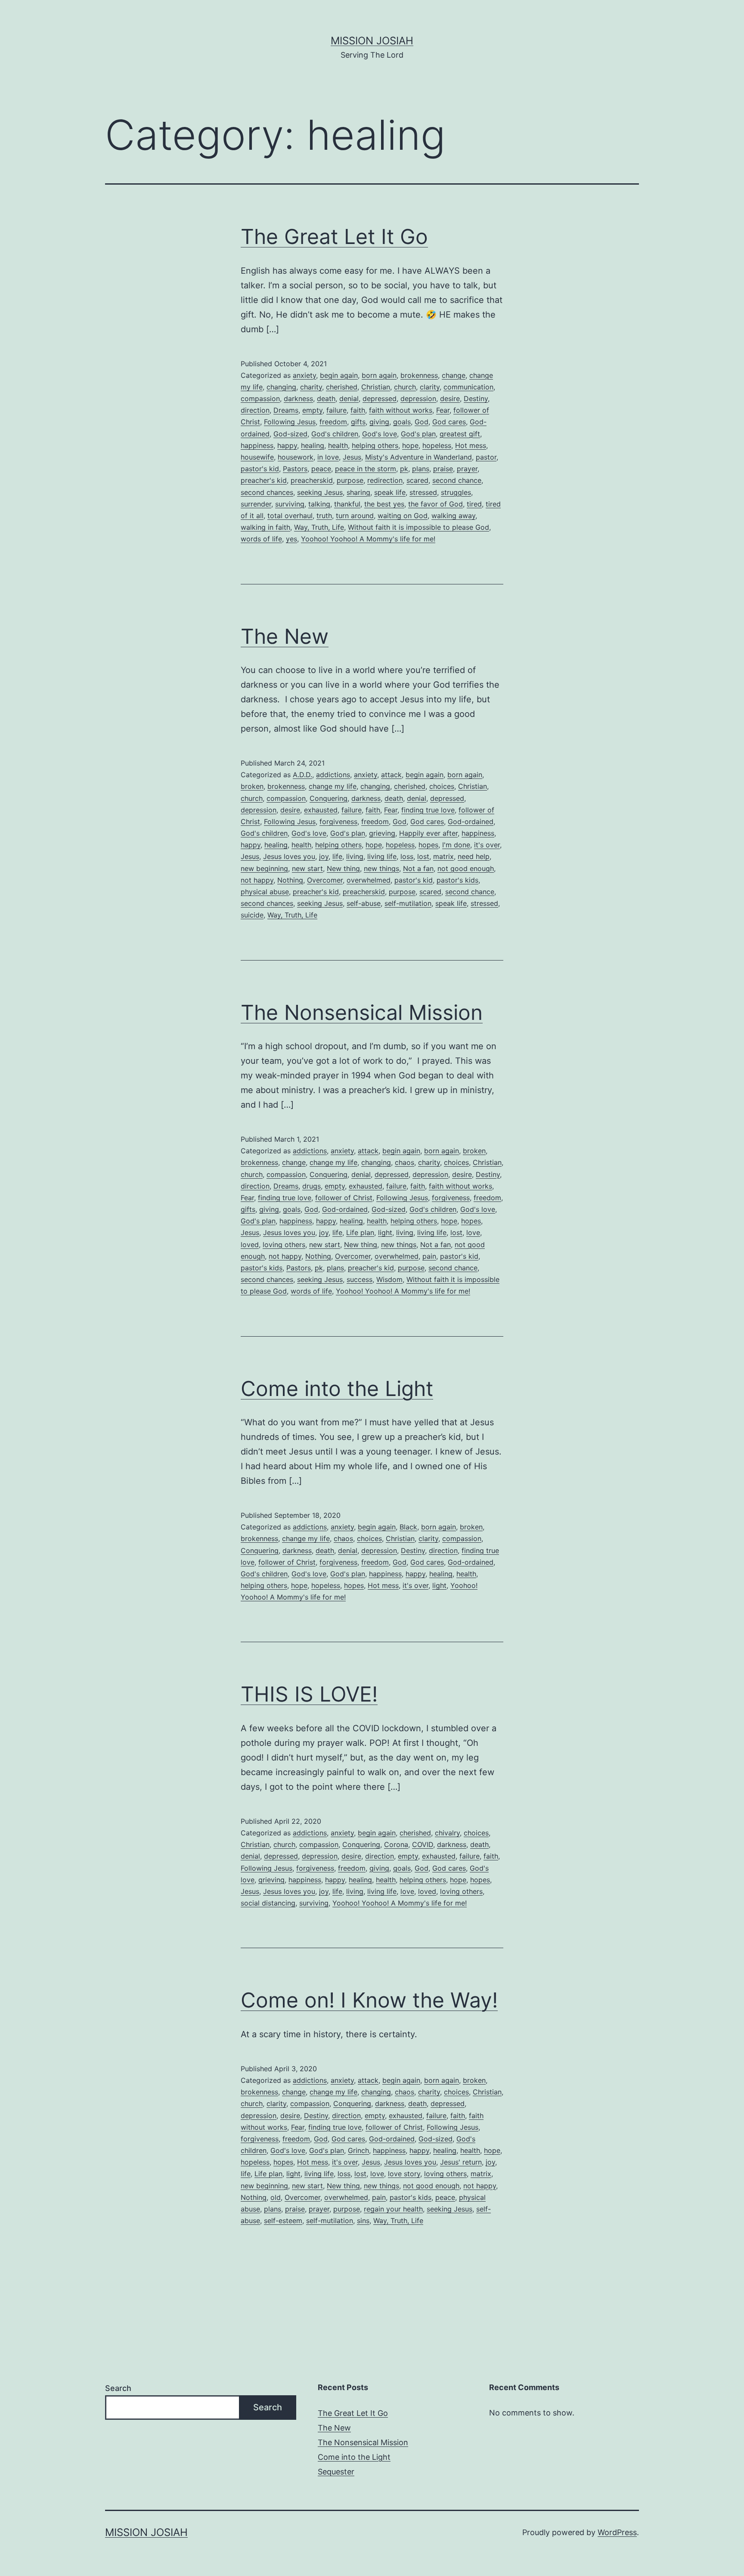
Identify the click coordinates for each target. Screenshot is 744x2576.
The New (285, 636)
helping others (375, 445)
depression (418, 398)
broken (252, 786)
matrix (443, 856)
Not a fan (418, 868)
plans (421, 469)
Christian (376, 387)
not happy (257, 880)
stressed (423, 492)
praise (443, 469)
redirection (385, 480)
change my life (333, 786)
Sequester (336, 2472)
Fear (443, 410)
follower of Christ (344, 1198)
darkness (298, 398)
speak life (390, 492)
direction (255, 410)
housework (296, 457)
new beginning (264, 868)
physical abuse (265, 892)
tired (474, 504)
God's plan (418, 434)
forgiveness (338, 822)
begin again (339, 375)
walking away (453, 516)
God (422, 422)
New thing (343, 868)
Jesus (352, 457)
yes (291, 539)
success (360, 1279)
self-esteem (283, 2221)
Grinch (358, 2150)
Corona (396, 1844)
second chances (267, 492)
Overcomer (325, 880)
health (338, 445)
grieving (382, 833)
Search (118, 2388)
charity (311, 387)
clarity (430, 387)
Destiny (476, 398)
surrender (256, 504)
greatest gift (460, 434)
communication (468, 387)
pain (429, 1256)
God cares (449, 422)
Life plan (360, 1232)
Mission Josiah (372, 41)
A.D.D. (302, 775)
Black (408, 1527)
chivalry (447, 1833)
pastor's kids (457, 880)
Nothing (290, 880)
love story (404, 2174)
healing (313, 445)
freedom (333, 422)
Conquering (329, 798)
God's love (380, 434)
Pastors (295, 469)
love (473, 1232)
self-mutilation (408, 903)
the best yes (384, 504)
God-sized (290, 434)
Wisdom (389, 1279)
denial (349, 398)
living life (382, 856)
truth (324, 516)
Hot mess (471, 445)
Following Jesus (290, 422)
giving (379, 422)
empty (312, 410)
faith (358, 410)
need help (474, 856)
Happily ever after (428, 833)
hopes (428, 845)
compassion (260, 398)
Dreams (286, 410)
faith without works (401, 410)
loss (407, 856)
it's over (487, 845)
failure (336, 410)
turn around (355, 516)
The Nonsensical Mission (362, 1012)
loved (250, 1245)
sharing (358, 492)
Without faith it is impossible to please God (418, 527)
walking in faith (265, 527)
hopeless (437, 445)
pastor (486, 457)
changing (281, 387)
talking (319, 504)
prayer (467, 469)
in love (328, 457)
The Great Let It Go (334, 236)
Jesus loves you (289, 856)
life (337, 856)
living (355, 856)
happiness (257, 445)
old (276, 2197)
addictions (333, 775)
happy (287, 445)
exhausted (321, 810)
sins (363, 2221)
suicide (252, 915)
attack (391, 775)
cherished (342, 387)
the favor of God (436, 504)
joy (324, 856)
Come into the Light (337, 1388)
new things (381, 868)
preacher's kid (264, 480)
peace (321, 469)
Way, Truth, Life (319, 527)
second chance (457, 480)
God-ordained (471, 822)
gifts (358, 422)
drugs (312, 1186)
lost (423, 856)
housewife (257, 457)
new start (307, 868)
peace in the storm (366, 469)
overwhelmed (369, 880)
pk (404, 469)
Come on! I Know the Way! (369, 2000)
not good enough (466, 868)
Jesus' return (461, 2162)
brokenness (419, 375)
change (454, 375)
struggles (456, 492)
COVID (423, 1844)
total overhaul (290, 516)
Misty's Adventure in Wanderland (418, 457)
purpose (350, 480)
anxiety (304, 375)
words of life (261, 539)
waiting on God (403, 516)
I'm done (456, 845)
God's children (335, 434)
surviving (290, 504)
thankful (347, 504)
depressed (380, 398)
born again (379, 375)
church (405, 387)
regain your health (393, 2209)
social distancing (268, 1903)
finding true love (428, 810)
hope (410, 445)
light (385, 1232)
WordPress (617, 2532)
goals (402, 422)
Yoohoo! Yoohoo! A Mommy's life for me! (368, 539)
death (326, 398)
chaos (405, 1162)
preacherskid (312, 480)
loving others (284, 1245)
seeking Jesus (320, 492)
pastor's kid (260, 469)
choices (442, 786)
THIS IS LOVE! (309, 1694)
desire (450, 398)
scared (417, 480)
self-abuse (364, 903)
